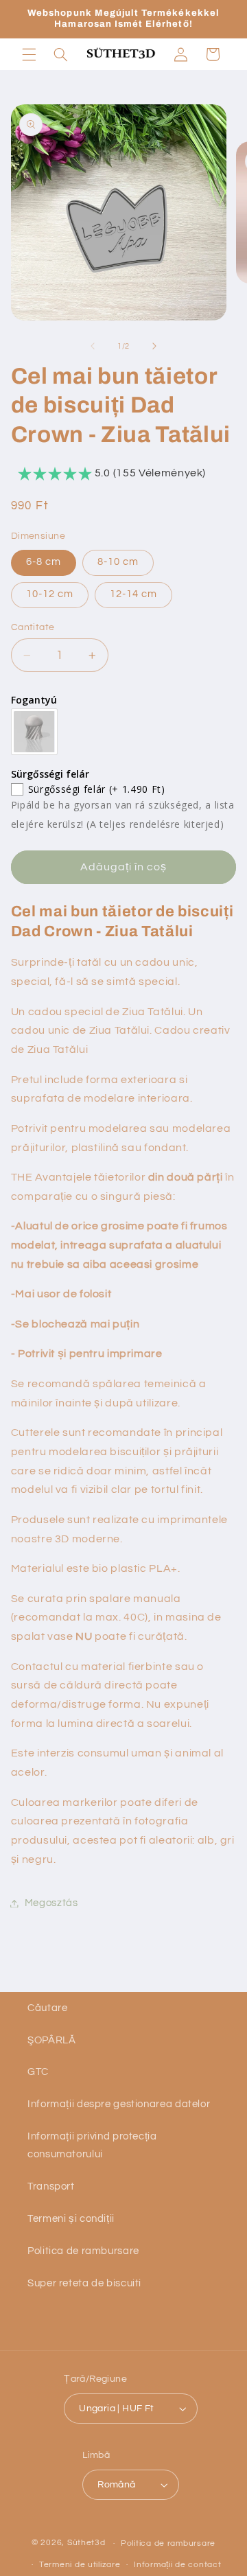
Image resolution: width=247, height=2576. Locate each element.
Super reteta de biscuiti (84, 2283)
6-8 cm (44, 562)
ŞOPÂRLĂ (51, 2040)
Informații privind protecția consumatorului (92, 2145)
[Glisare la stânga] (93, 347)
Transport (51, 2186)
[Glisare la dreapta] (154, 347)
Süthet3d (86, 2543)
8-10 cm (118, 562)
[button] (29, 54)
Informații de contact (177, 2565)
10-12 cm (50, 594)
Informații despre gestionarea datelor (119, 2104)
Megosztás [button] (51, 1903)
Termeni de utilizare (80, 2565)
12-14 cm (133, 594)
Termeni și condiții (71, 2219)
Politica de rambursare (83, 2251)
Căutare (47, 2008)
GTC (38, 2072)
